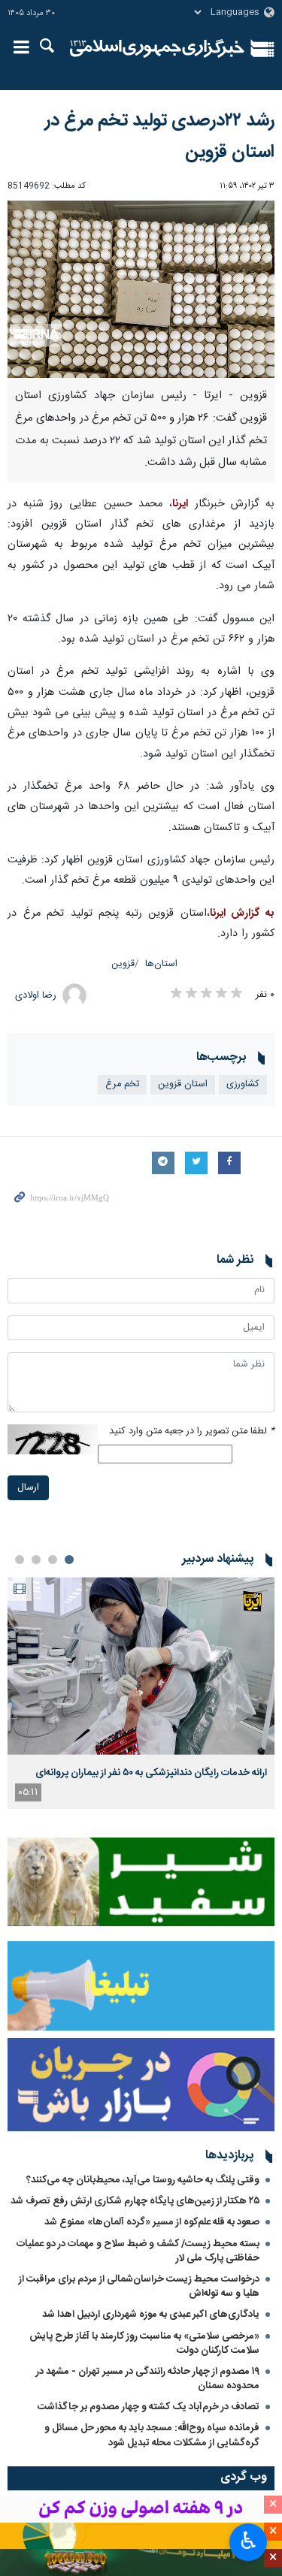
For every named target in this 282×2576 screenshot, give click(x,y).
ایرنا (158, 49)
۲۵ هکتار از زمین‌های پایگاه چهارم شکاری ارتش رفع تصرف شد (135, 2201)
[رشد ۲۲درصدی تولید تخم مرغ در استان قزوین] (141, 290)
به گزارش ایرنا (242, 914)
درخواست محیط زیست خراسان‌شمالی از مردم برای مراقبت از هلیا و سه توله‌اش (139, 2286)
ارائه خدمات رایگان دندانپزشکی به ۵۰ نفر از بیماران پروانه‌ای (151, 1773)
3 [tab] (36, 1560)
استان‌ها (161, 964)
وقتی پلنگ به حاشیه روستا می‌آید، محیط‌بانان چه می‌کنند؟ (143, 2180)
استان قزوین (183, 1084)
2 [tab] (53, 1560)
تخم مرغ (122, 1084)
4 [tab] (20, 1560)
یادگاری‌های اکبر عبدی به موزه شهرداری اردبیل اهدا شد (151, 2315)
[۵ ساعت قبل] (141, 1666)
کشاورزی (243, 1084)
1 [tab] (69, 1560)
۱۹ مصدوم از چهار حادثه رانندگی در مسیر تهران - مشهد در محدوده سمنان (148, 2379)
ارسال (28, 1488)
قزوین (123, 964)
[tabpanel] (141, 1693)
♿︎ (249, 2541)
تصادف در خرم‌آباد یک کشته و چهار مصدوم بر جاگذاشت (149, 2407)
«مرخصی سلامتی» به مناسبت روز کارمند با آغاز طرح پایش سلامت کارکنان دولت (144, 2343)
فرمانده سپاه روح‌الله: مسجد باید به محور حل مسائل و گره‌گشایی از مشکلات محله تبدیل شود (152, 2435)
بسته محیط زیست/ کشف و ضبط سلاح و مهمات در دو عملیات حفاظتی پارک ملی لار (138, 2251)
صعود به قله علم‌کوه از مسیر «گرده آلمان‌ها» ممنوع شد (152, 2222)
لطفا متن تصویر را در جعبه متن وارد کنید (192, 1431)
